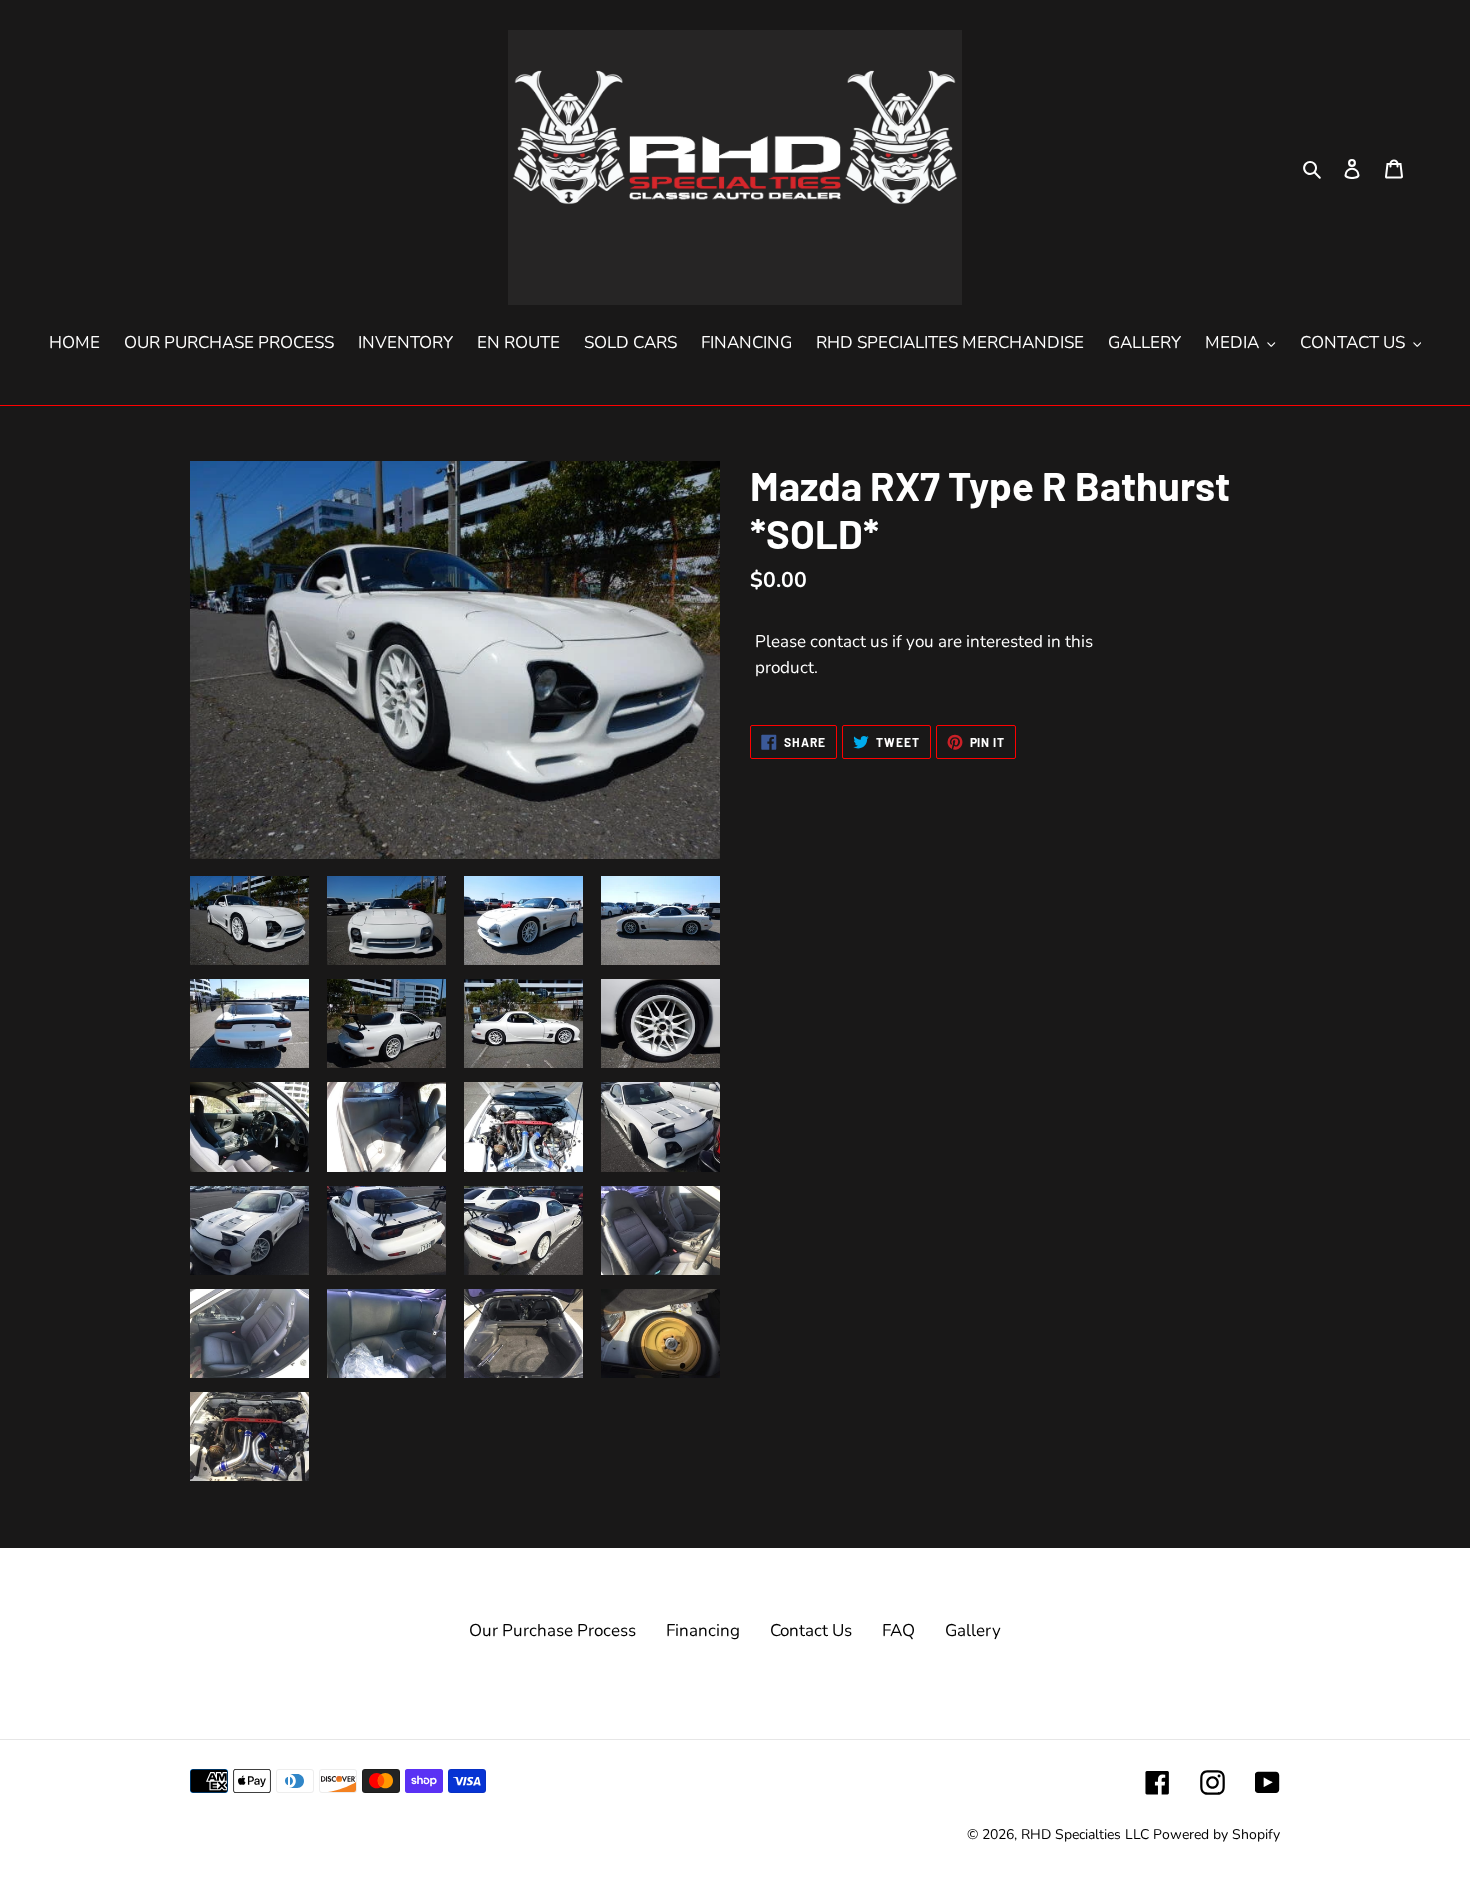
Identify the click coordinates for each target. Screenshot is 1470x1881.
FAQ (898, 1630)
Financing (703, 1630)
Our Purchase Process (552, 1630)
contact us (849, 641)
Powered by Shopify (1216, 1834)
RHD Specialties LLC (1085, 1834)
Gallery (973, 1630)
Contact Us (811, 1630)
